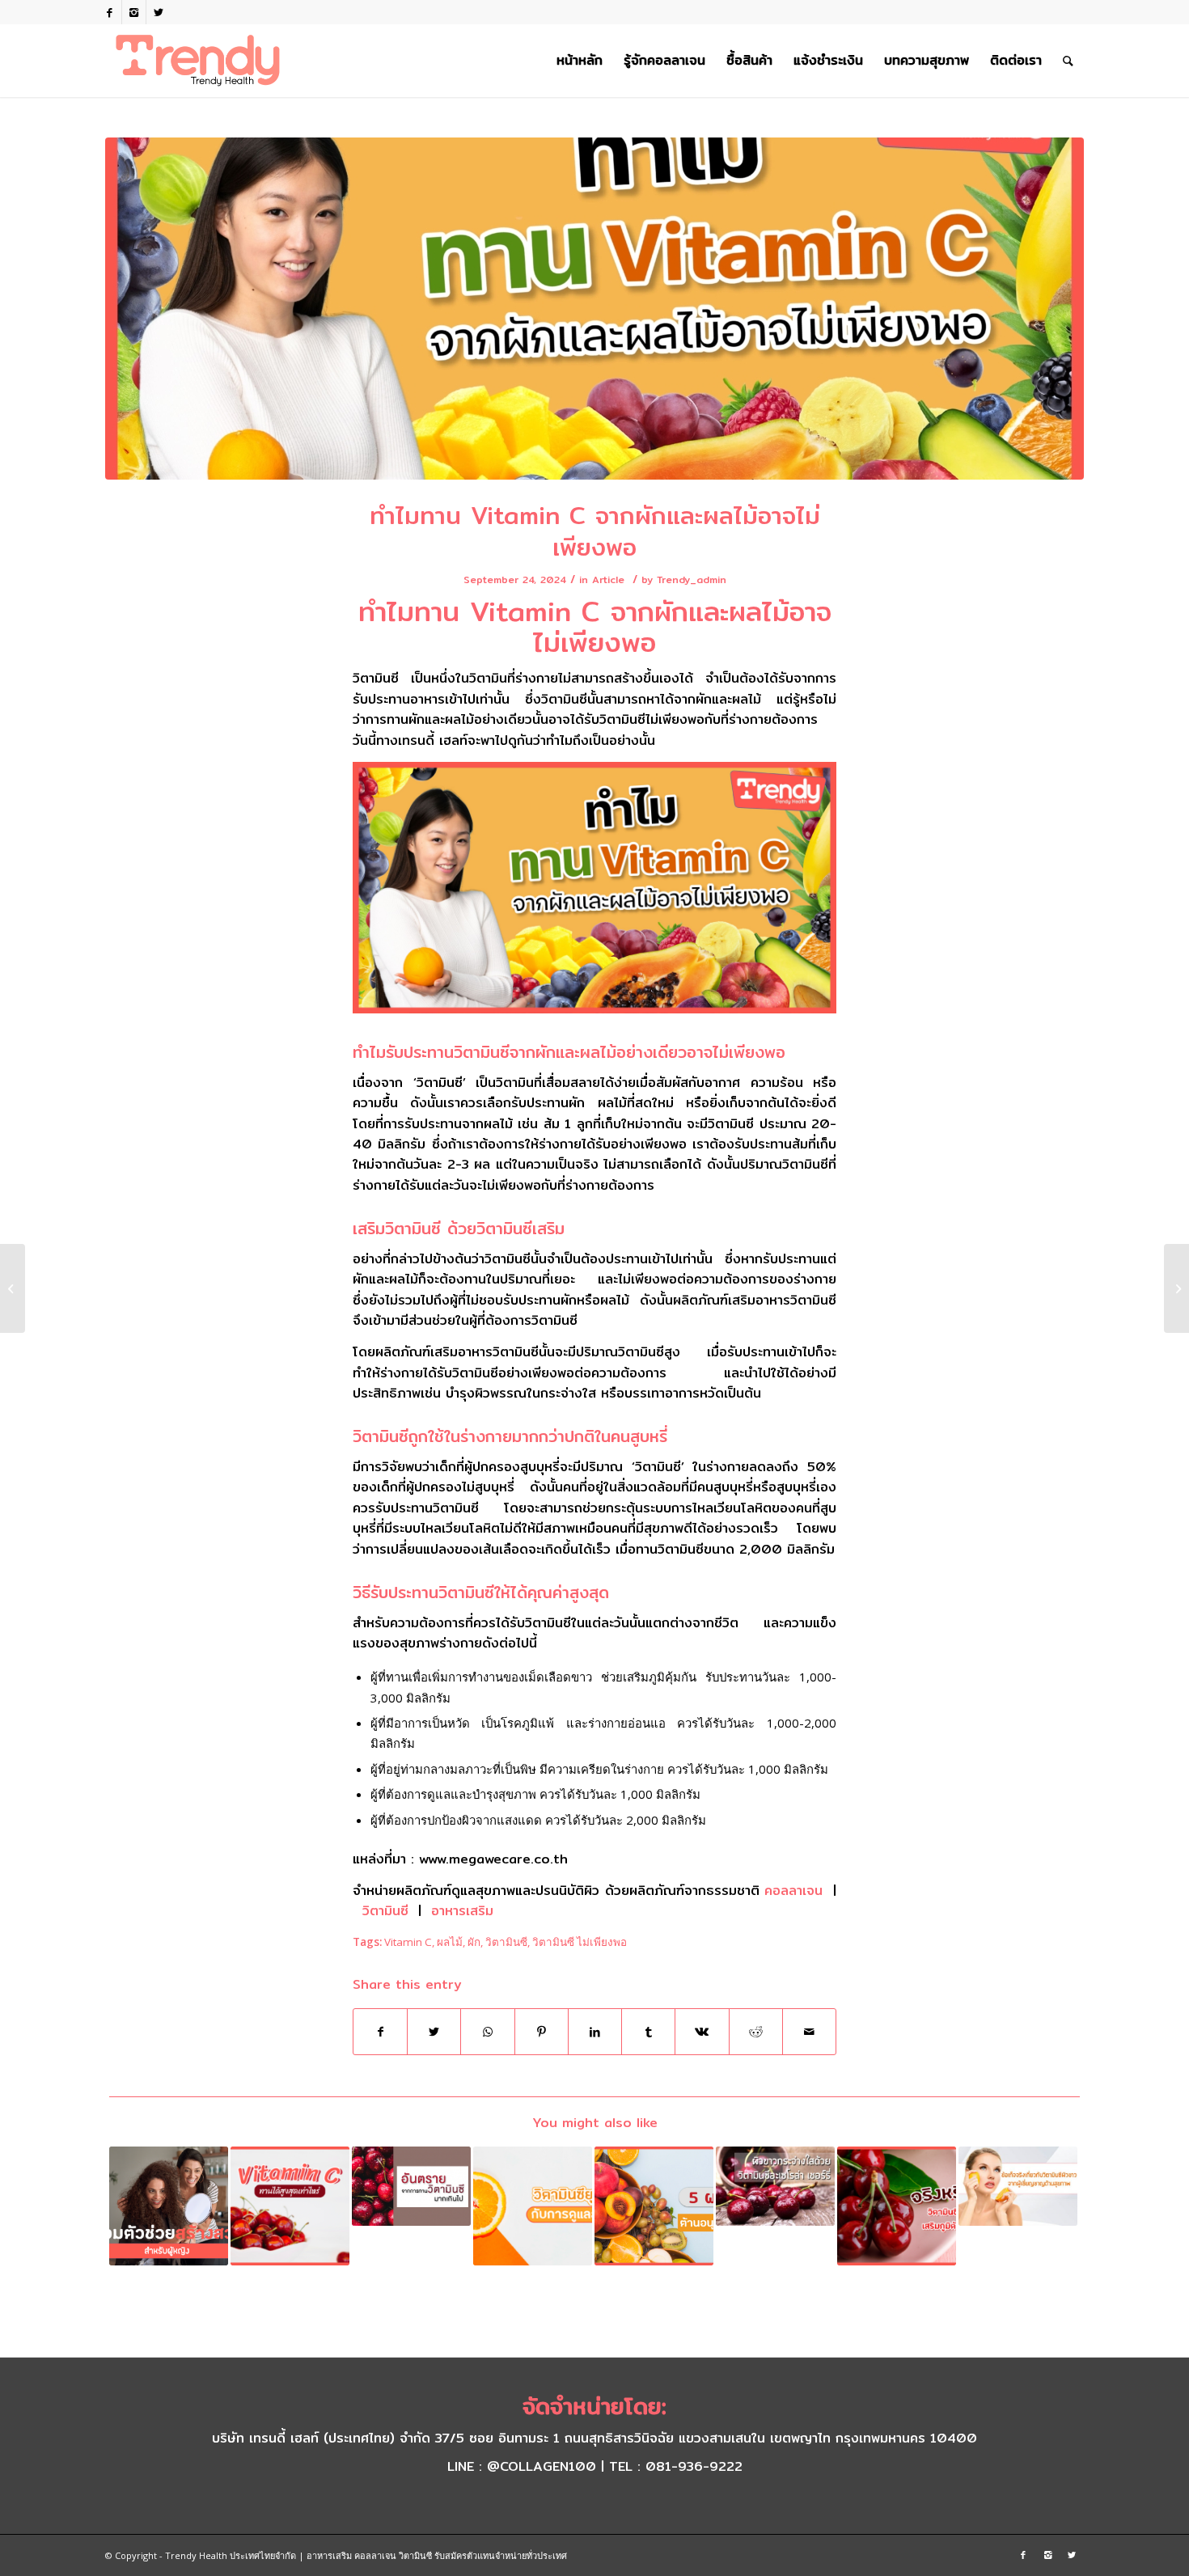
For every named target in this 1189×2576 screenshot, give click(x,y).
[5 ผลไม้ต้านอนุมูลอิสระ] (654, 2206)
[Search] (1068, 61)
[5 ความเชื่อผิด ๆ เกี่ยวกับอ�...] (13, 1288)
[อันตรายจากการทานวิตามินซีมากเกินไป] (411, 2186)
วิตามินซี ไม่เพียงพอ (580, 1942)
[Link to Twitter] (159, 12)
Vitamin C (408, 1942)
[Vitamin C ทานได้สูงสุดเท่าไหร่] (290, 2206)
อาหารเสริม (462, 1911)
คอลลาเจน (793, 1891)
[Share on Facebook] (380, 2032)
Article (608, 579)
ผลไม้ (450, 1942)
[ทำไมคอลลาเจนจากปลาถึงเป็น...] (1176, 1288)
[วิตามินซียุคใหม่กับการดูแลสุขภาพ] (533, 2206)
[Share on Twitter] (434, 2032)
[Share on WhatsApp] (487, 2032)
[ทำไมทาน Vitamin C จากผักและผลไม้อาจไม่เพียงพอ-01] (594, 309)
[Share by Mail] (809, 2032)
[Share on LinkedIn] (595, 2032)
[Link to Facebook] (110, 12)
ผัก (474, 1942)
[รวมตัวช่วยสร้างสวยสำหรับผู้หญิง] (169, 2206)
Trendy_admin (692, 579)
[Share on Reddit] (756, 2032)
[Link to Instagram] (134, 12)
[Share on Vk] (702, 2032)
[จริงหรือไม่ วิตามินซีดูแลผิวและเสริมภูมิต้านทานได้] (897, 2206)
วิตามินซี (385, 1911)
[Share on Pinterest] (542, 2032)
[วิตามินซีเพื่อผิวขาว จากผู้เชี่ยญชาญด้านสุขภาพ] (1018, 2186)
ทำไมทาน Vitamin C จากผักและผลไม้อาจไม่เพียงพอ (595, 531)
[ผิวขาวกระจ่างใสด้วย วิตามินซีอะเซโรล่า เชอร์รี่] (775, 2186)
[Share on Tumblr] (648, 2032)
